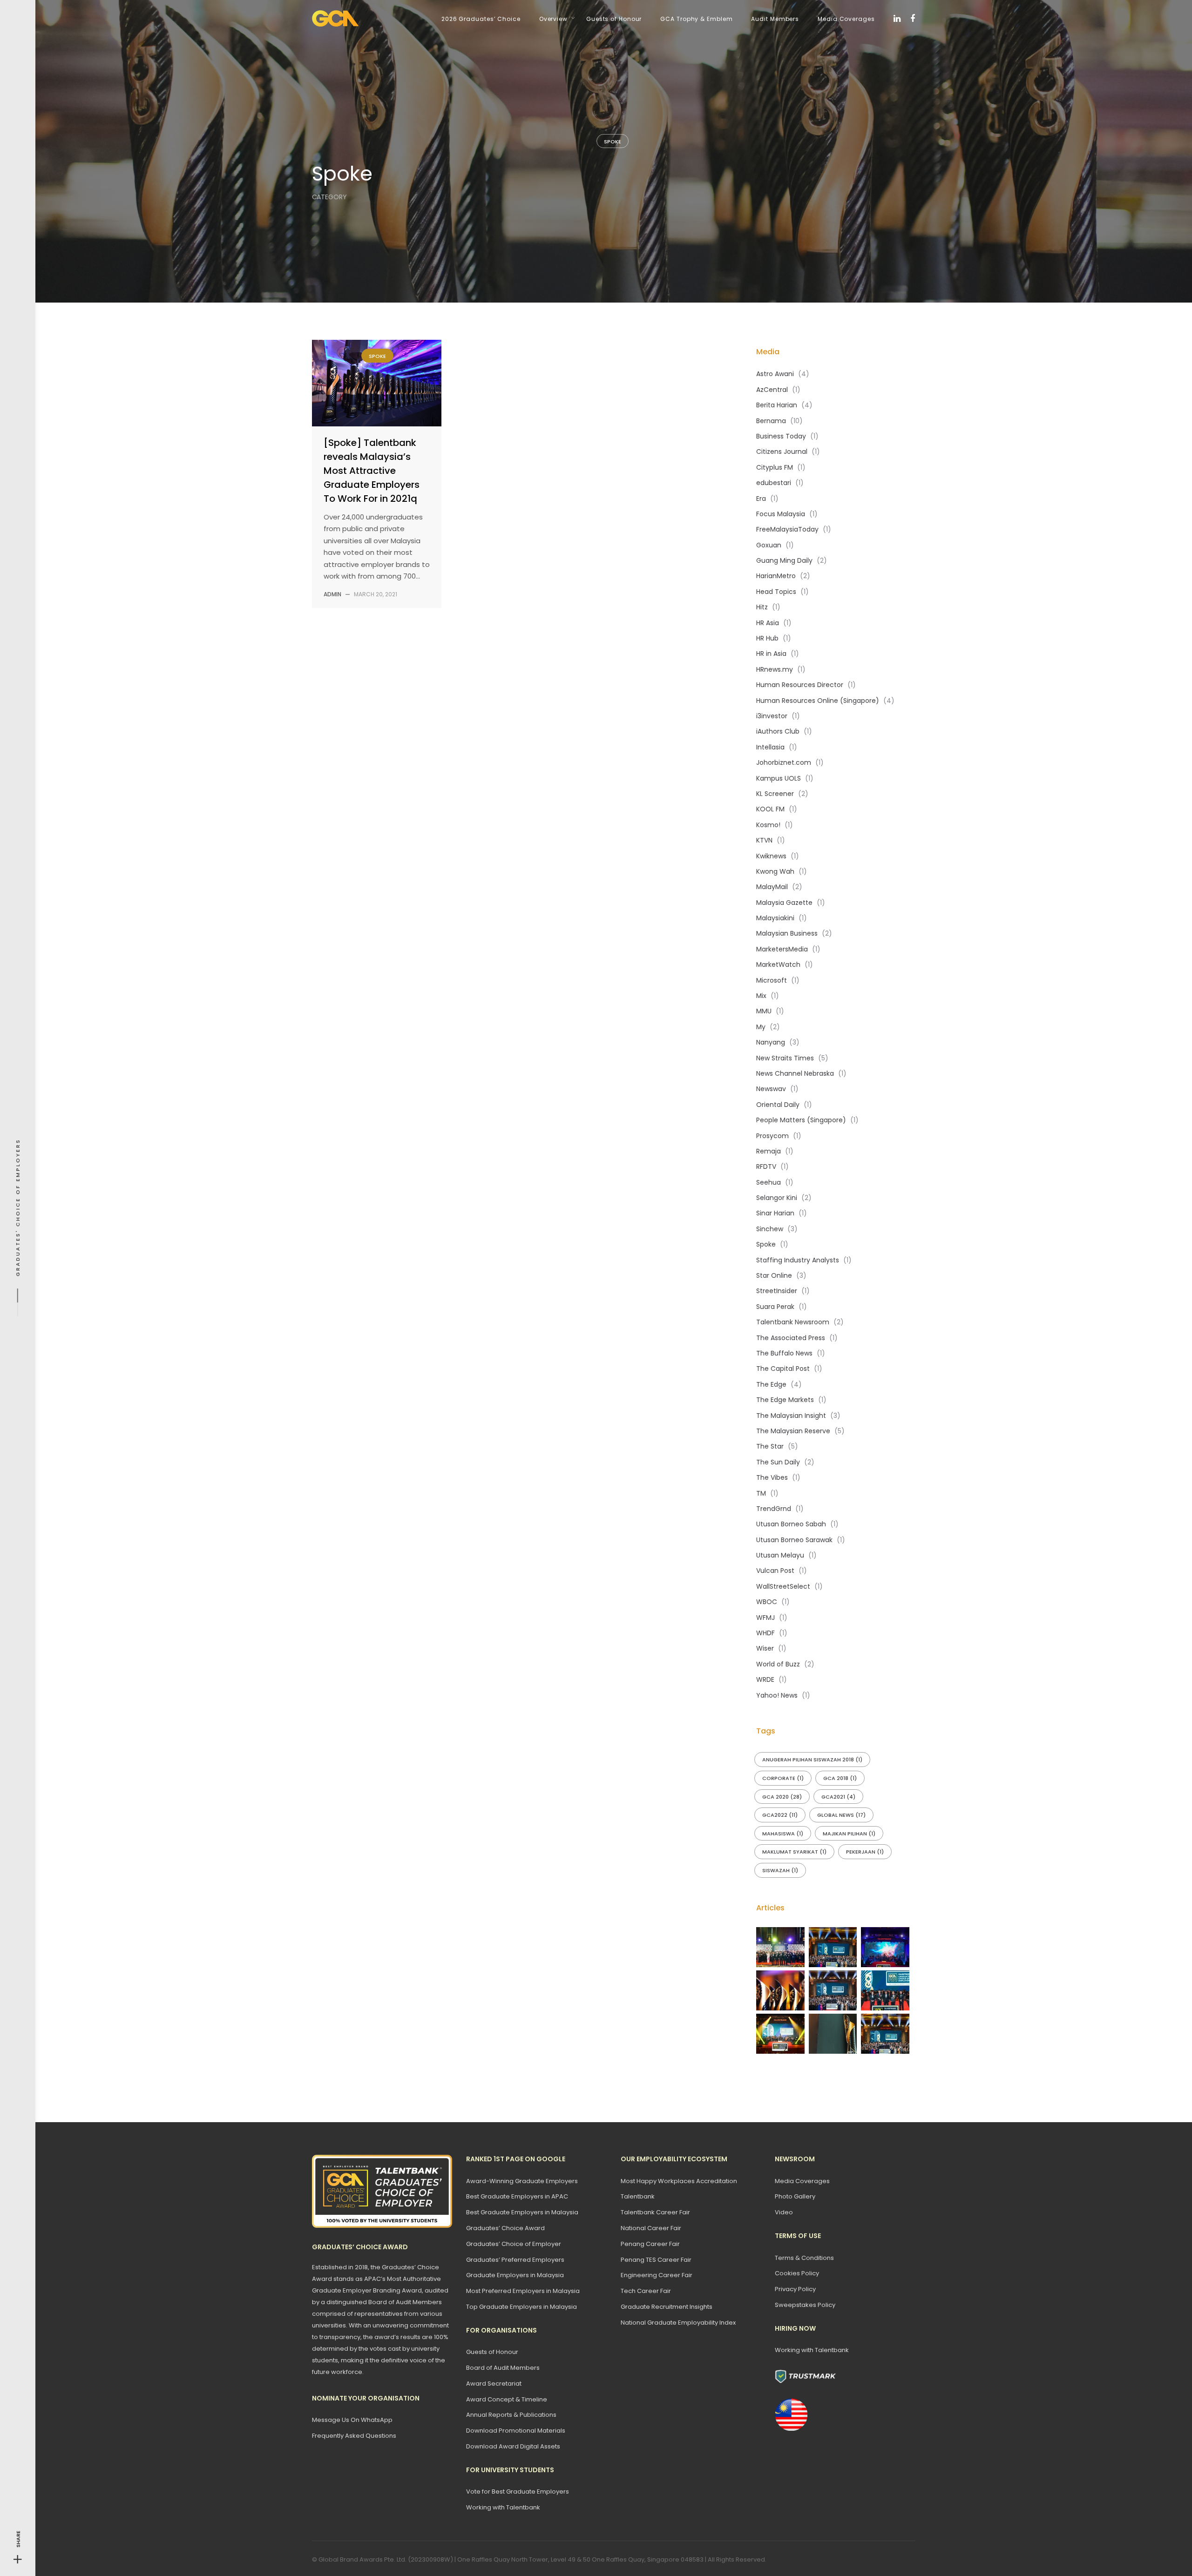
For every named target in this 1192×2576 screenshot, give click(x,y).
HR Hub (767, 638)
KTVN (764, 840)
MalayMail (772, 887)
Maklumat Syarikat (794, 1852)
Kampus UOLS (779, 778)
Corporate (783, 1778)
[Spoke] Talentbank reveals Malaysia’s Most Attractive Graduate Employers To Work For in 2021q (372, 471)
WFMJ (765, 1618)
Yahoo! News (777, 1695)
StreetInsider (777, 1291)
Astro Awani (775, 374)
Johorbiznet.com (784, 762)
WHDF (765, 1633)
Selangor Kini (777, 1198)
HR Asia (768, 623)
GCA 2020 (782, 1797)
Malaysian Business (787, 933)
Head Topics (776, 592)
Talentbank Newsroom (793, 1322)
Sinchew (770, 1229)
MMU (764, 1011)
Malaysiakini (775, 918)
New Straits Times (785, 1058)
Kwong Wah (775, 871)
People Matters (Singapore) (801, 1120)
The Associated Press (791, 1338)
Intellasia (770, 747)
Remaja (769, 1151)
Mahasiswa (783, 1834)
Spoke (613, 142)
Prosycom (772, 1136)
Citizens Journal (782, 452)
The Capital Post (783, 1369)
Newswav (771, 1089)
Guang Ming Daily (784, 560)
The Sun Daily (778, 1462)
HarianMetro (776, 576)
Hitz (762, 607)
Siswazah (780, 1870)
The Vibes (772, 1477)
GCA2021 (838, 1797)
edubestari (774, 483)
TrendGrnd (774, 1509)
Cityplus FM (775, 467)
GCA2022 (780, 1815)
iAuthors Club (778, 731)
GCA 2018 (840, 1778)
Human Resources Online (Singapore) (818, 701)
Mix (761, 996)
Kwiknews (771, 856)
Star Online (774, 1275)
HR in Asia (771, 654)
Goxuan (769, 545)
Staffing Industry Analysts (798, 1260)
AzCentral (772, 390)
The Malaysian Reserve (793, 1431)
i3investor (772, 716)
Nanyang (771, 1042)
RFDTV (766, 1167)
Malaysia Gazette (784, 903)
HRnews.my (775, 669)
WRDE (765, 1679)
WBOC (767, 1602)
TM (761, 1493)
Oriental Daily (778, 1105)
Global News (841, 1815)
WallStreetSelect (783, 1586)
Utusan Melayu (780, 1555)
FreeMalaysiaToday (787, 529)
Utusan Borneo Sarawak (794, 1540)
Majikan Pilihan (849, 1834)
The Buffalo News (784, 1353)
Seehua (769, 1182)
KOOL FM (770, 809)
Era (761, 499)
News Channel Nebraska (795, 1073)
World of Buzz (778, 1664)
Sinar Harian (775, 1213)
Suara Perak (775, 1307)
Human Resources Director (800, 685)
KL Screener (775, 794)
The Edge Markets (785, 1400)
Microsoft (772, 980)
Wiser (765, 1648)
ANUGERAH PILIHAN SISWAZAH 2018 (812, 1760)
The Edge (771, 1384)
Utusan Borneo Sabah (791, 1524)
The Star (770, 1446)
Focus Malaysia (781, 514)
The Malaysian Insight (791, 1416)
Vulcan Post (775, 1571)
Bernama (771, 421)
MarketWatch (778, 964)
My (761, 1027)
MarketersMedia (782, 949)
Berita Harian (777, 405)
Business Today (781, 436)
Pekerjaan (865, 1852)
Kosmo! (768, 825)
